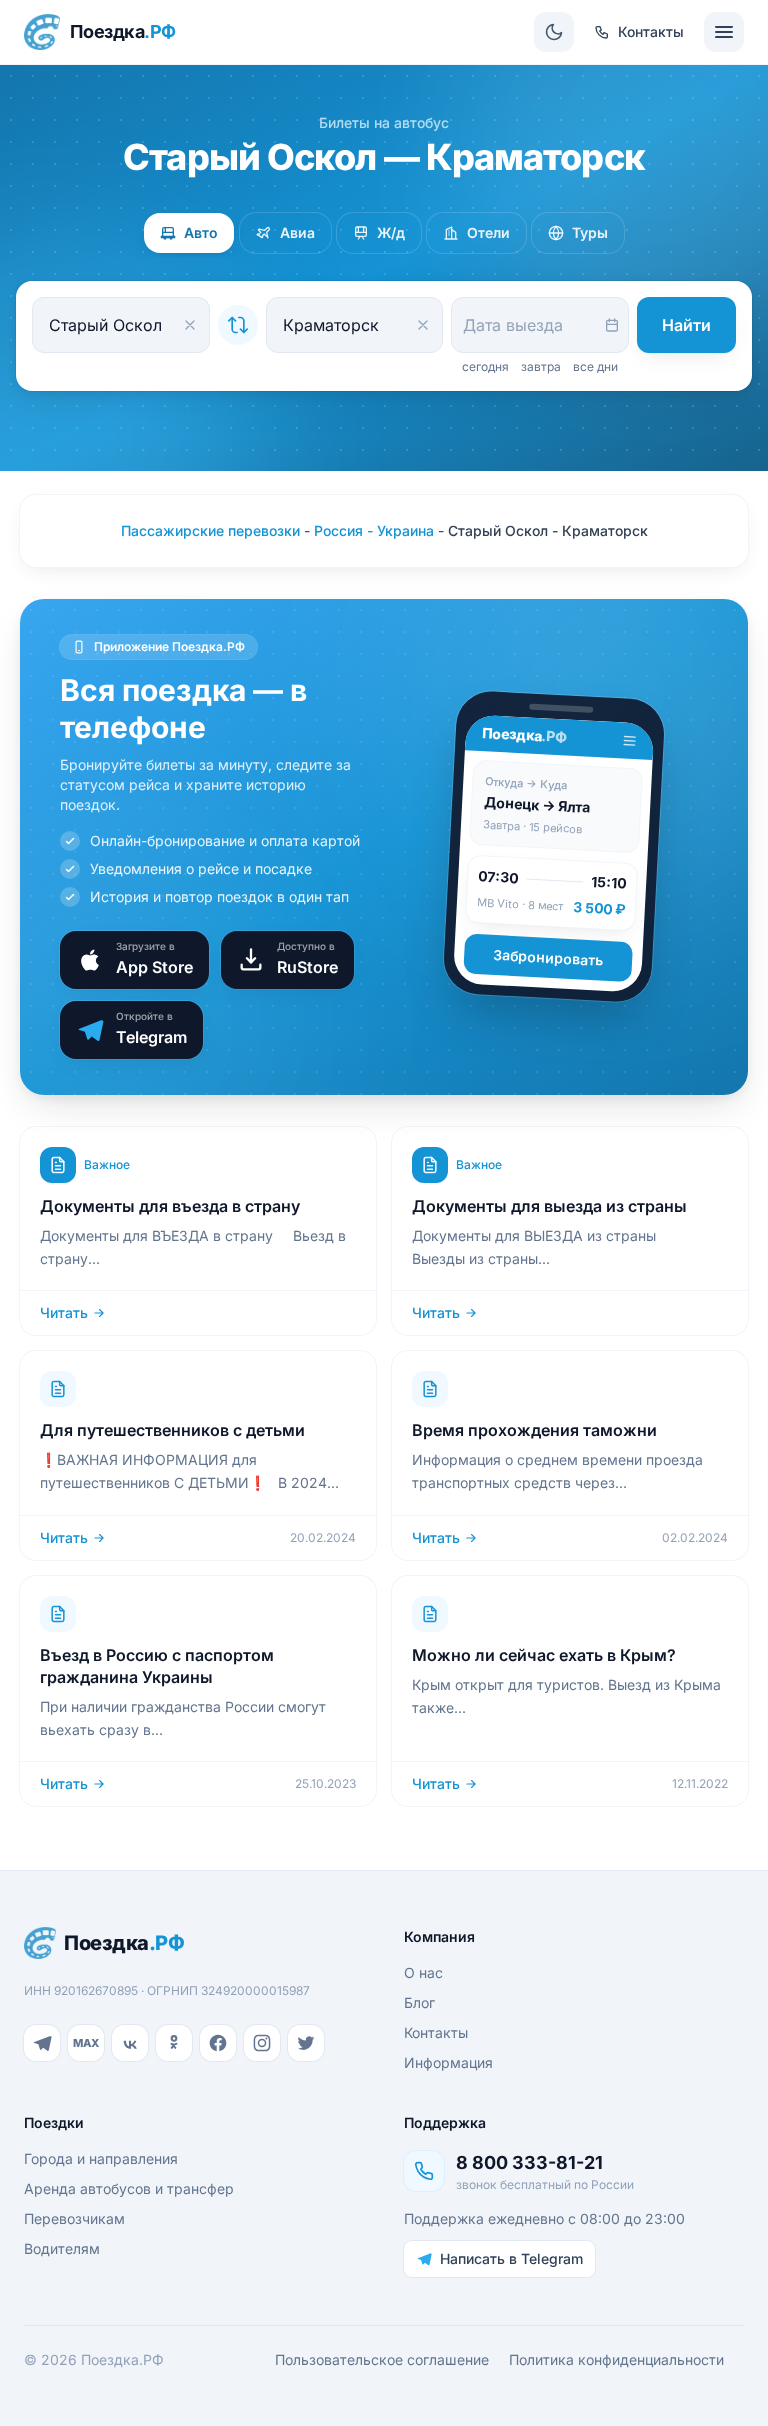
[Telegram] (42, 2043)
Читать (64, 1312)
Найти (686, 325)
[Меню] (724, 32)
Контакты (436, 2032)
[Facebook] (218, 2043)
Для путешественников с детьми (172, 1430)
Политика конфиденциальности (616, 2359)
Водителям (62, 2248)
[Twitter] (306, 2043)
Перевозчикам (74, 2218)
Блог (419, 2002)
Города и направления (101, 2158)
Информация (448, 2062)
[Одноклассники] (174, 2043)
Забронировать (548, 957)
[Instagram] (262, 2043)
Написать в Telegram (511, 2258)
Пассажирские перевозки (210, 530)
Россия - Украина (374, 530)
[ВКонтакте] (130, 2043)
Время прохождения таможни (534, 1430)
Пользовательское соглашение (382, 2359)
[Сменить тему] (554, 32)
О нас (423, 1972)
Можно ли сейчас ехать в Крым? (544, 1655)
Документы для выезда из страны (549, 1206)
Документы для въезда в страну (170, 1206)
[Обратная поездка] (238, 325)
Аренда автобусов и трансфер (129, 2188)
